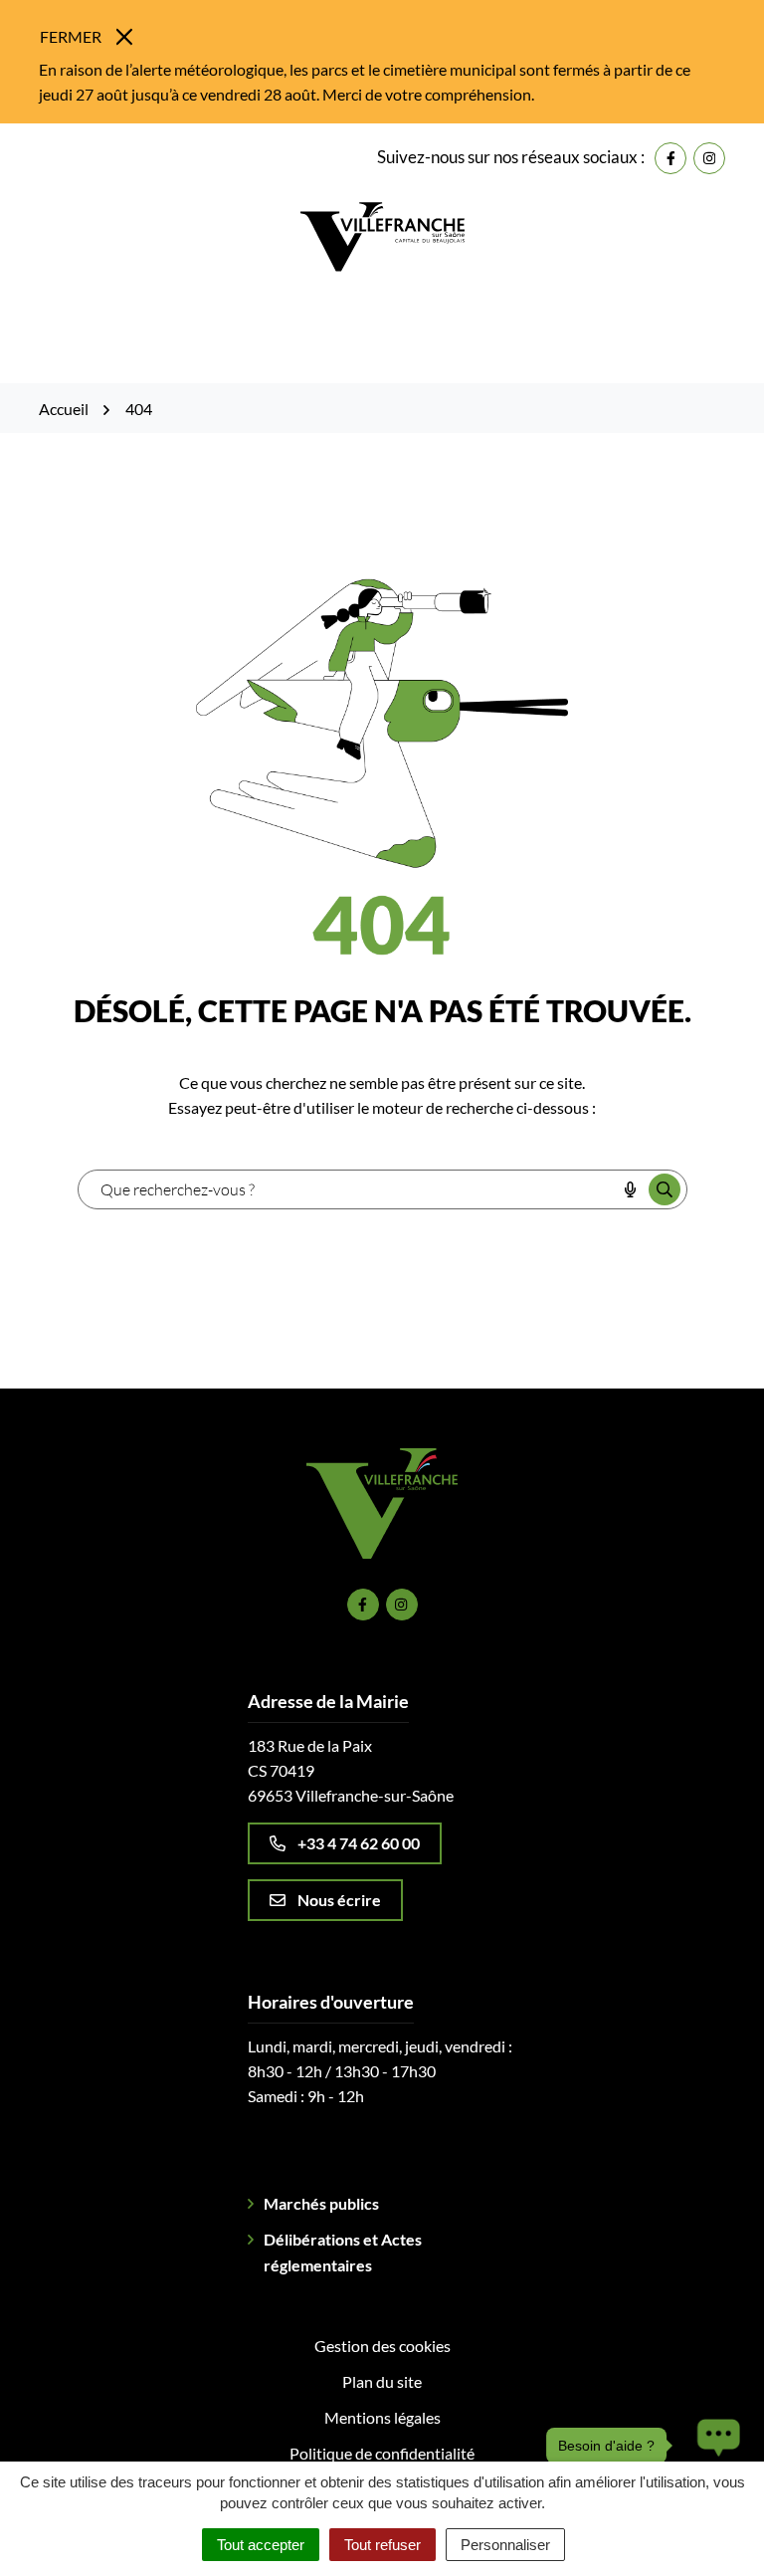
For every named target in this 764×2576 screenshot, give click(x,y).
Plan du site (382, 2381)
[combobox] (347, 1189)
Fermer (71, 36)
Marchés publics (321, 2203)
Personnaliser (505, 2545)
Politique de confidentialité (382, 2453)
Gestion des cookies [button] (382, 2346)
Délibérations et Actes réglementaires (343, 2252)
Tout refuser (382, 2545)
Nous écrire (339, 1900)
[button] (713, 2446)
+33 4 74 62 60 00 (359, 1843)
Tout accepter (261, 2545)
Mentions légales (382, 2417)
